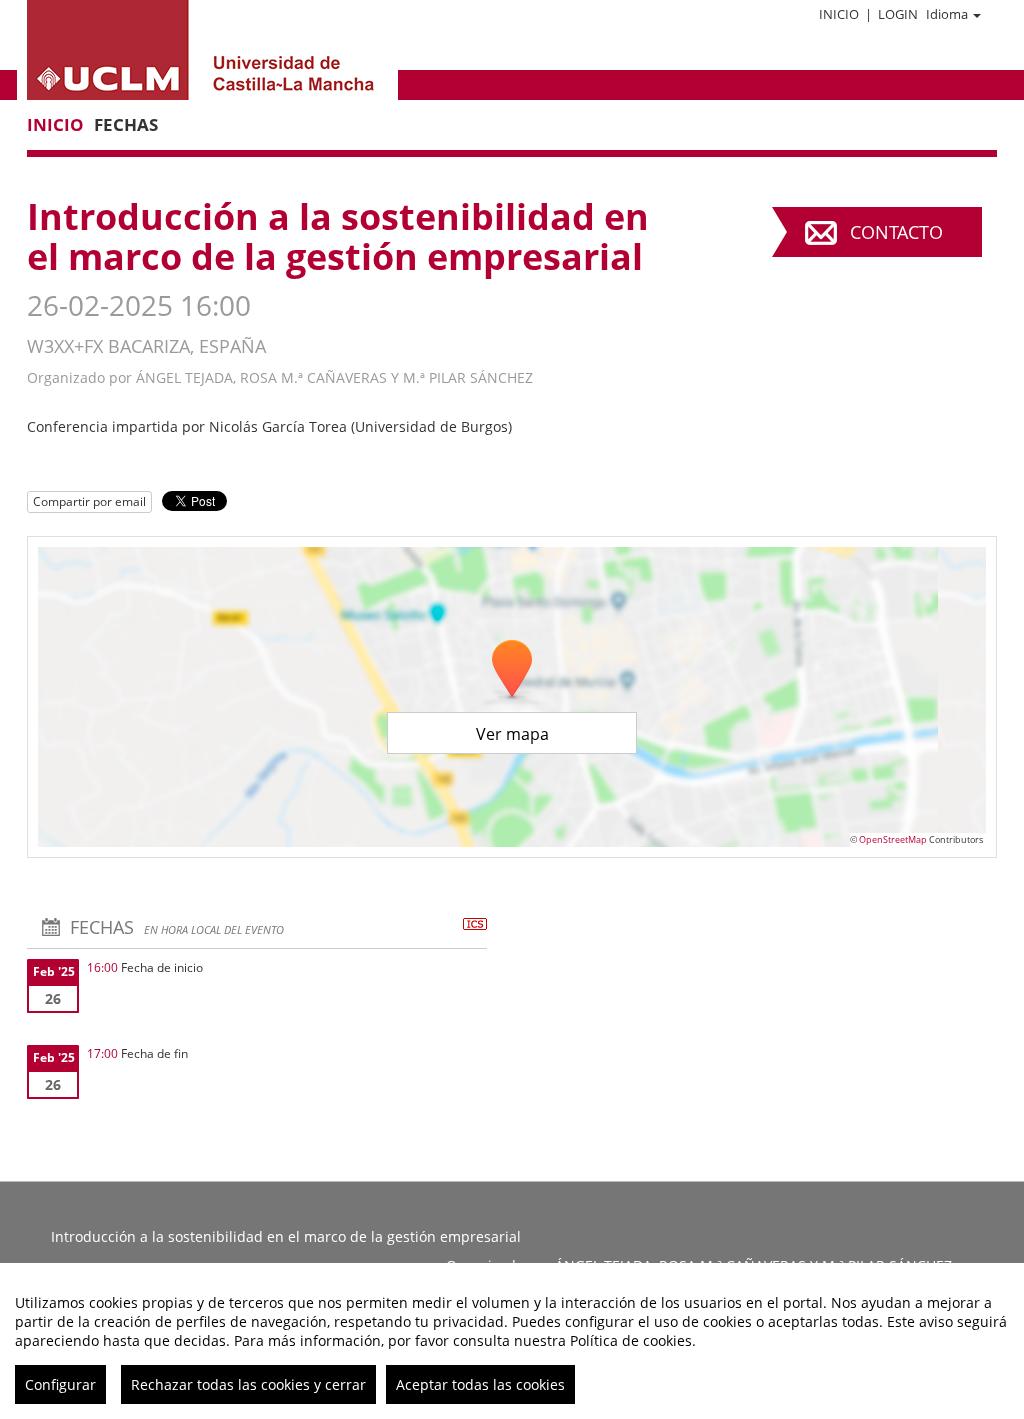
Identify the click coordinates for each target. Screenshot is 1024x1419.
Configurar (60, 1384)
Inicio (839, 14)
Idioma (947, 14)
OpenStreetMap (893, 839)
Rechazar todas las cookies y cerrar (248, 1384)
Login (898, 14)
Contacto (896, 232)
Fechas (126, 124)
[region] (512, 1341)
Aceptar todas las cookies (480, 1384)
